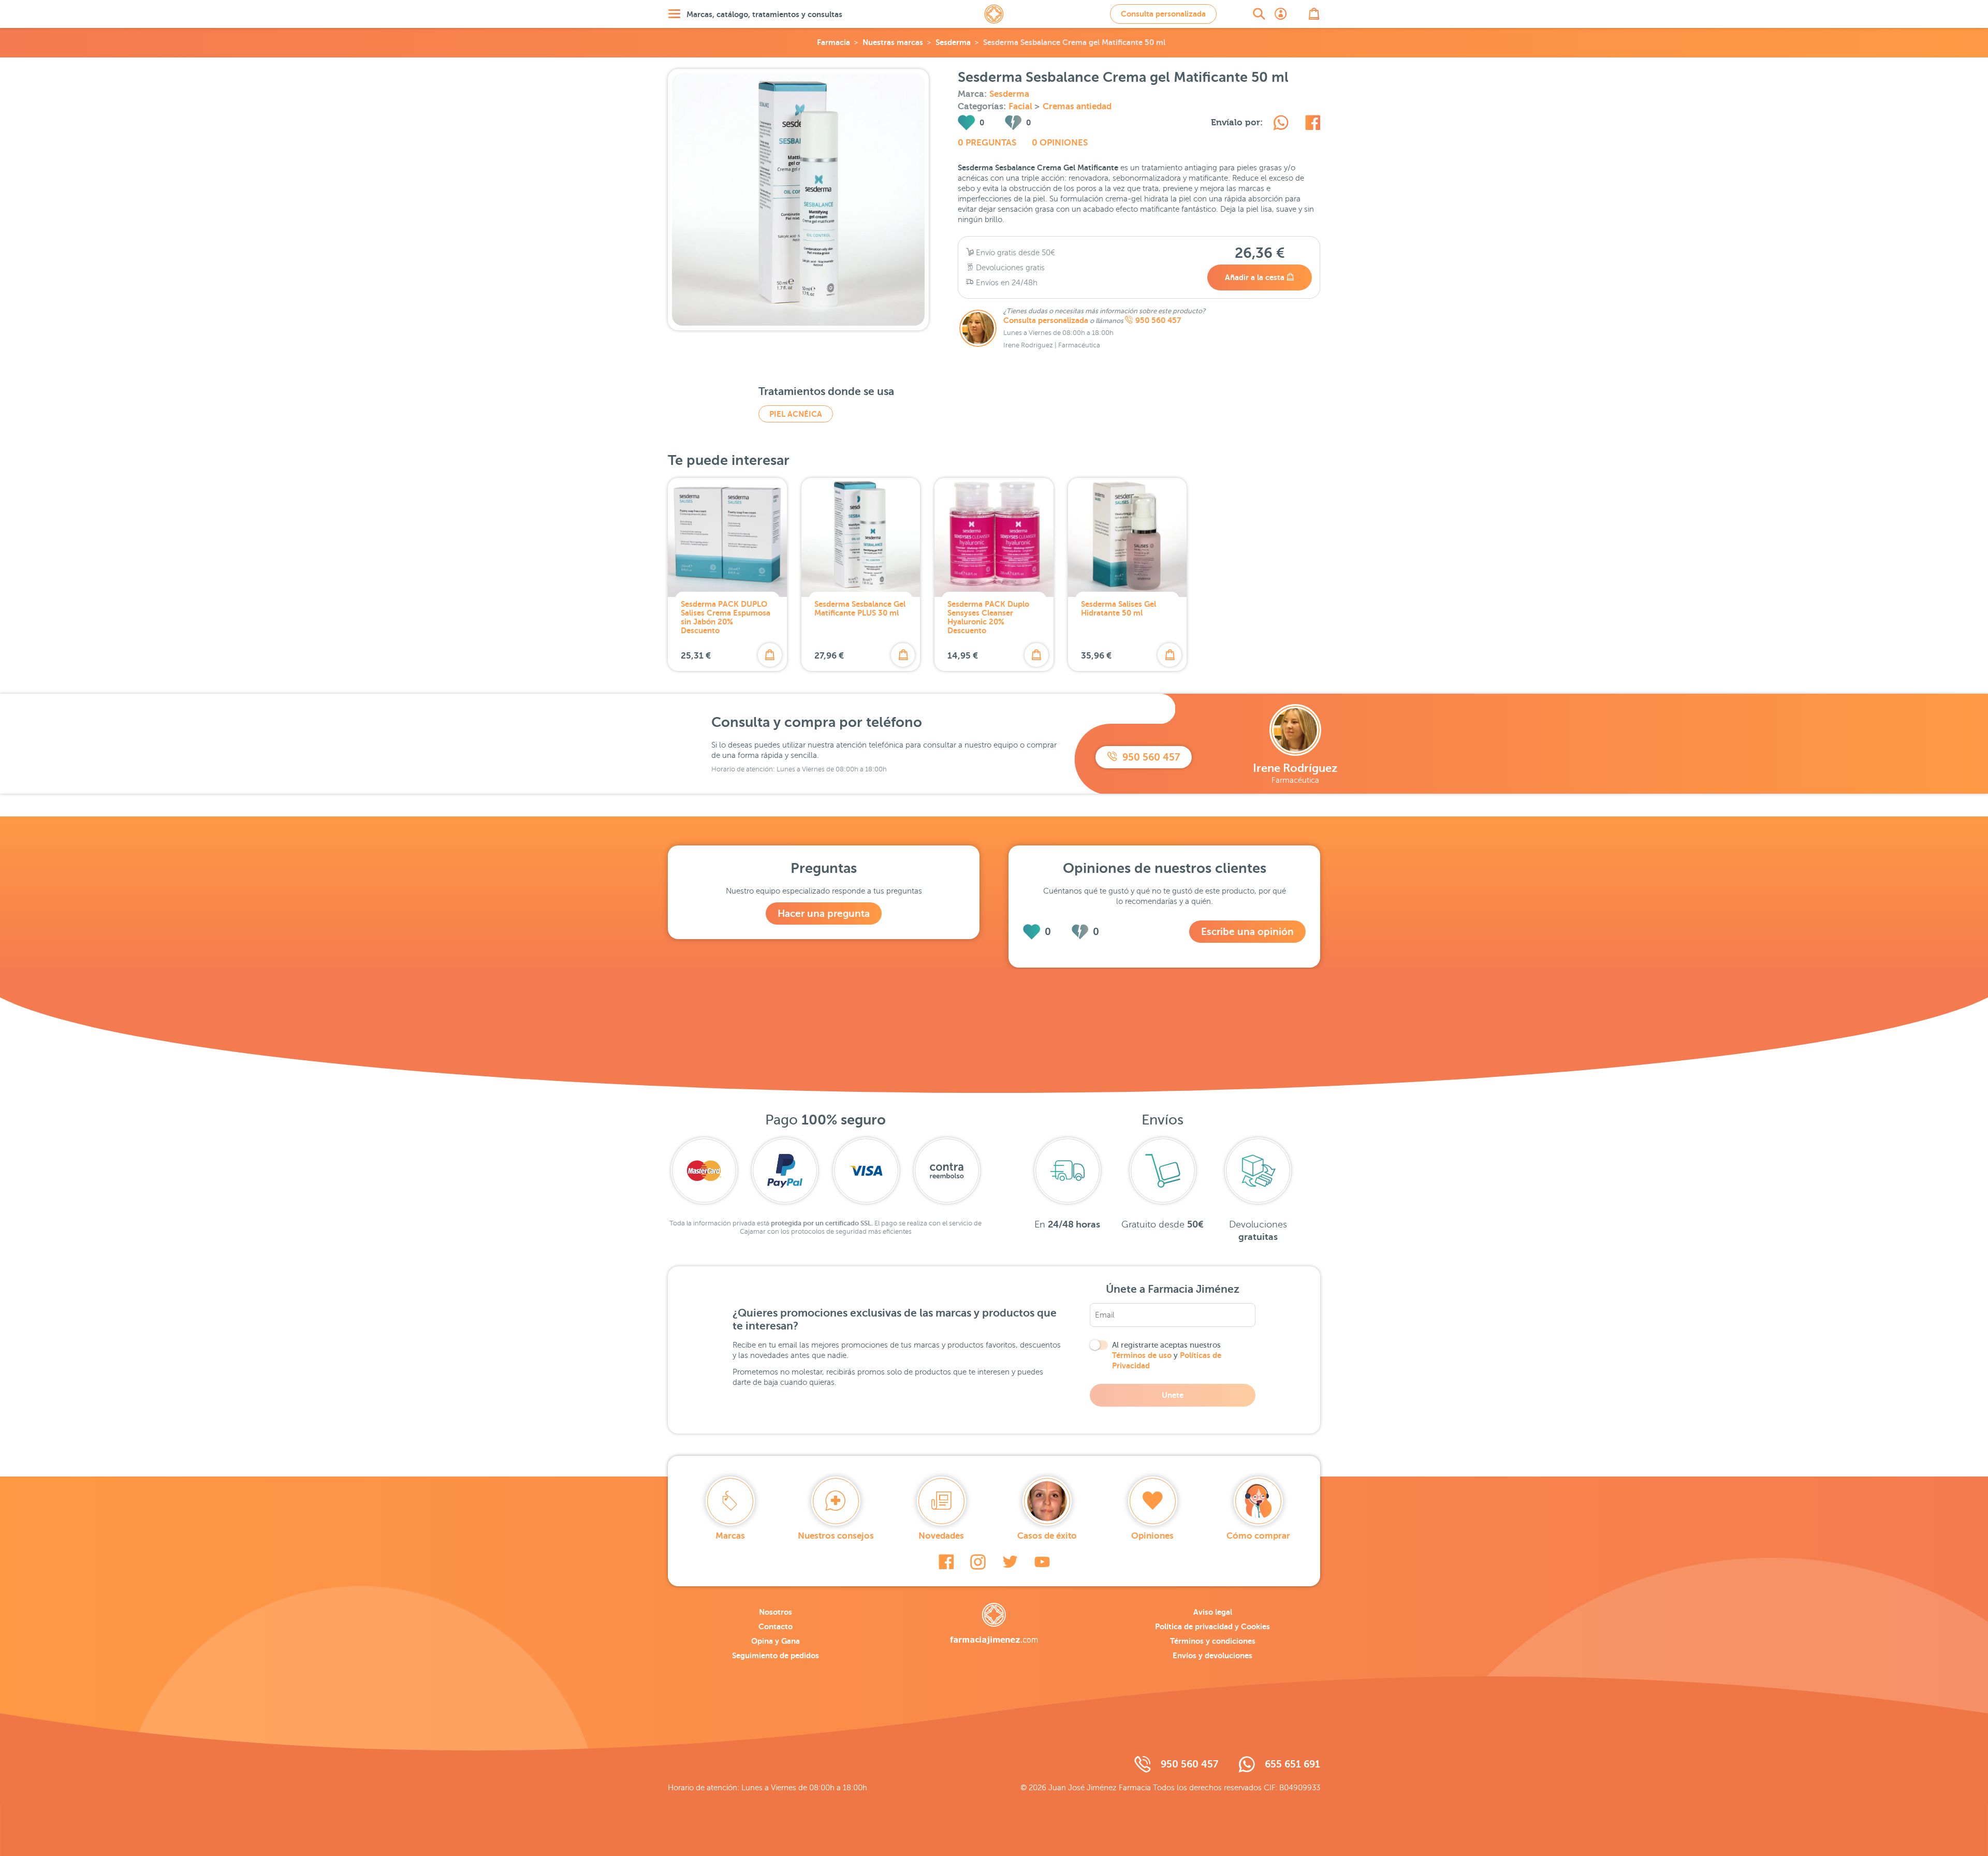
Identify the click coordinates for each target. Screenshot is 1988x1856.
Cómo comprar (1258, 1536)
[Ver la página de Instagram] (978, 1562)
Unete (1173, 1395)
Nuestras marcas (893, 42)
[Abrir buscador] (1259, 14)
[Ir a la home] (994, 1624)
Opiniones (1152, 1536)
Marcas (730, 1536)
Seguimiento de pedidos (776, 1655)
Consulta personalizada (1163, 14)
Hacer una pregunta (824, 914)
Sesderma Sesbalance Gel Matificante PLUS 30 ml (860, 608)
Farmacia (834, 42)
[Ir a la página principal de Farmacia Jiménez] (994, 14)
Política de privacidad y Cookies (1212, 1626)
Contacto (776, 1626)
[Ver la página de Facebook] (946, 1562)
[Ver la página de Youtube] (1042, 1562)
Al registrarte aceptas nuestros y (1167, 1355)
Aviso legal (1213, 1612)
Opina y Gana (776, 1641)
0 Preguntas (987, 143)
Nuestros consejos (836, 1536)
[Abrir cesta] (1314, 14)
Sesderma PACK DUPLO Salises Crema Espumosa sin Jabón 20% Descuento (726, 617)
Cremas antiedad (1077, 106)
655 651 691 (1292, 1764)
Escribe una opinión (1247, 932)
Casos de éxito (1047, 1536)
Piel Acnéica (796, 414)
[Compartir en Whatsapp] (1281, 124)
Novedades (941, 1536)
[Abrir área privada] (1281, 14)
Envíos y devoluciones (1212, 1655)
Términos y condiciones (1213, 1641)
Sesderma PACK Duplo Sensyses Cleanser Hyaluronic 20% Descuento (988, 617)
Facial (1021, 106)
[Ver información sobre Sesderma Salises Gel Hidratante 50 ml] (1128, 537)
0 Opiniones (1060, 143)
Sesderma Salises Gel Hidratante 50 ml (1119, 608)
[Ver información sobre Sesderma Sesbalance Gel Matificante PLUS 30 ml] (861, 537)
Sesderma (953, 42)
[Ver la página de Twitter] (1010, 1562)
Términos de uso (1142, 1355)
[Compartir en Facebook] (1313, 124)
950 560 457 (1158, 320)
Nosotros (776, 1612)
